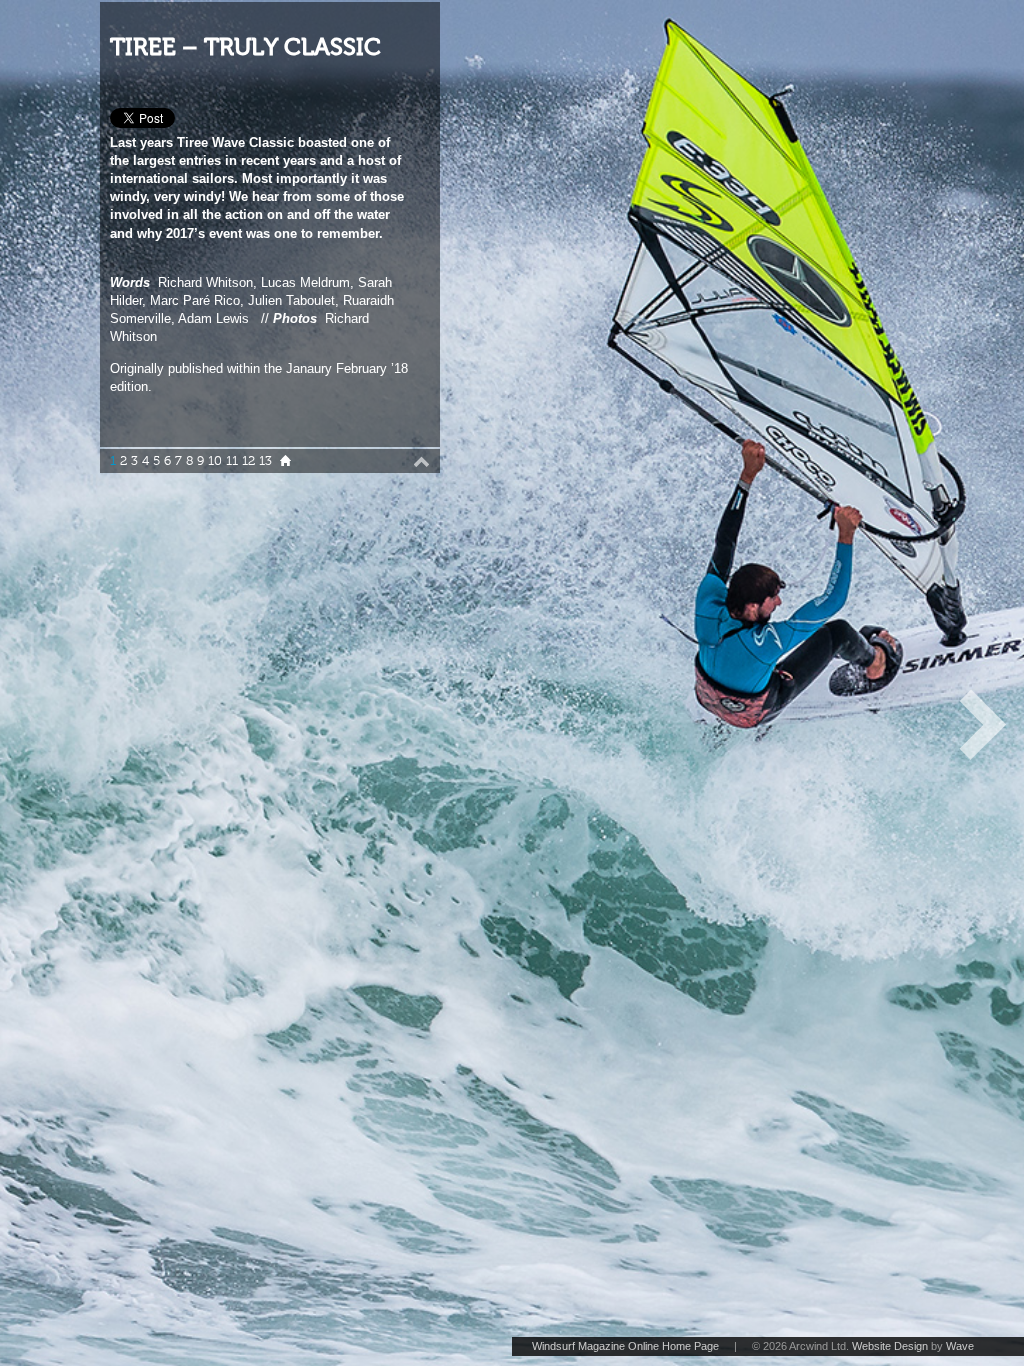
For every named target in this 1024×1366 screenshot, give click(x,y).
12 (248, 461)
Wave (960, 1346)
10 (215, 461)
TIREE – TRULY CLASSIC (245, 47)
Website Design (890, 1346)
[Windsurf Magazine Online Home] (285, 461)
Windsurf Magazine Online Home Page (625, 1346)
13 (265, 461)
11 (232, 461)
